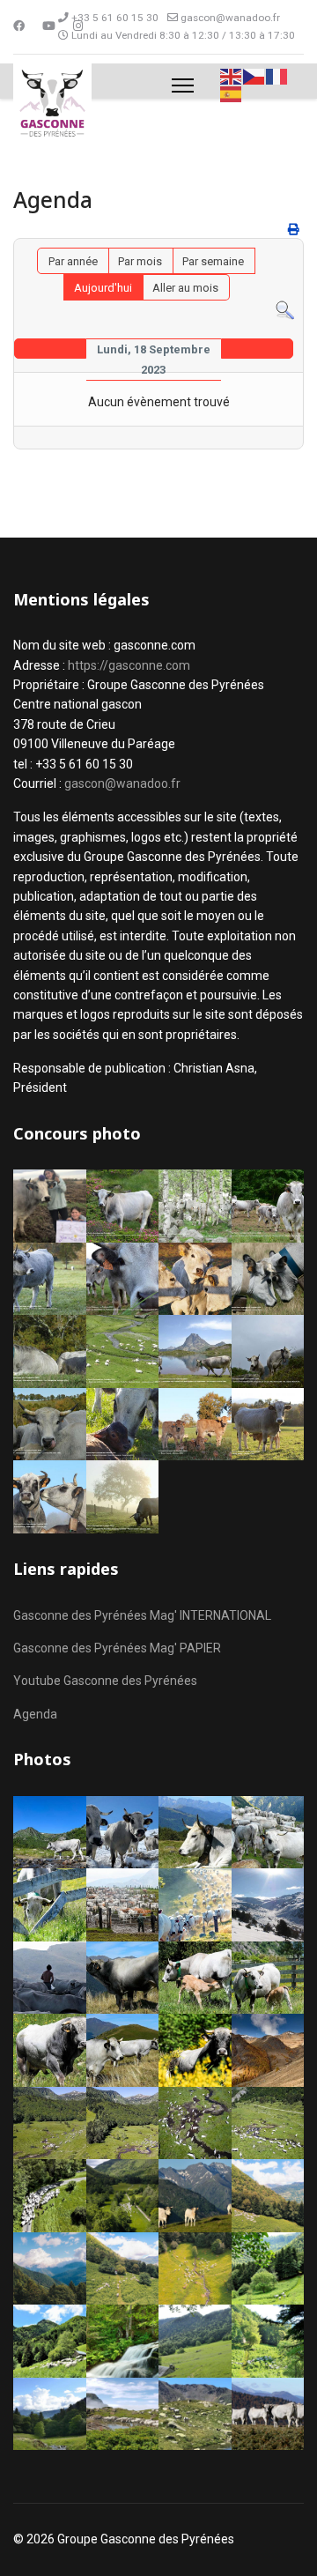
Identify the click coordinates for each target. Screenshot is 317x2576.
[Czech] (254, 75)
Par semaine (213, 261)
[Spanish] (232, 94)
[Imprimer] (294, 230)
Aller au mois (185, 288)
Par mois (140, 261)
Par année (73, 261)
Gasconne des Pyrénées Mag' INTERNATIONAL (142, 1615)
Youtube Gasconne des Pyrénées (105, 1681)
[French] (277, 75)
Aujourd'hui (103, 288)
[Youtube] (49, 26)
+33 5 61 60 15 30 (115, 18)
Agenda (35, 1714)
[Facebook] (19, 26)
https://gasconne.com (129, 665)
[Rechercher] (285, 311)
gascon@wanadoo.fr (230, 18)
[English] (232, 75)
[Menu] (183, 85)
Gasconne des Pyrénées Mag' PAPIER (117, 1648)
